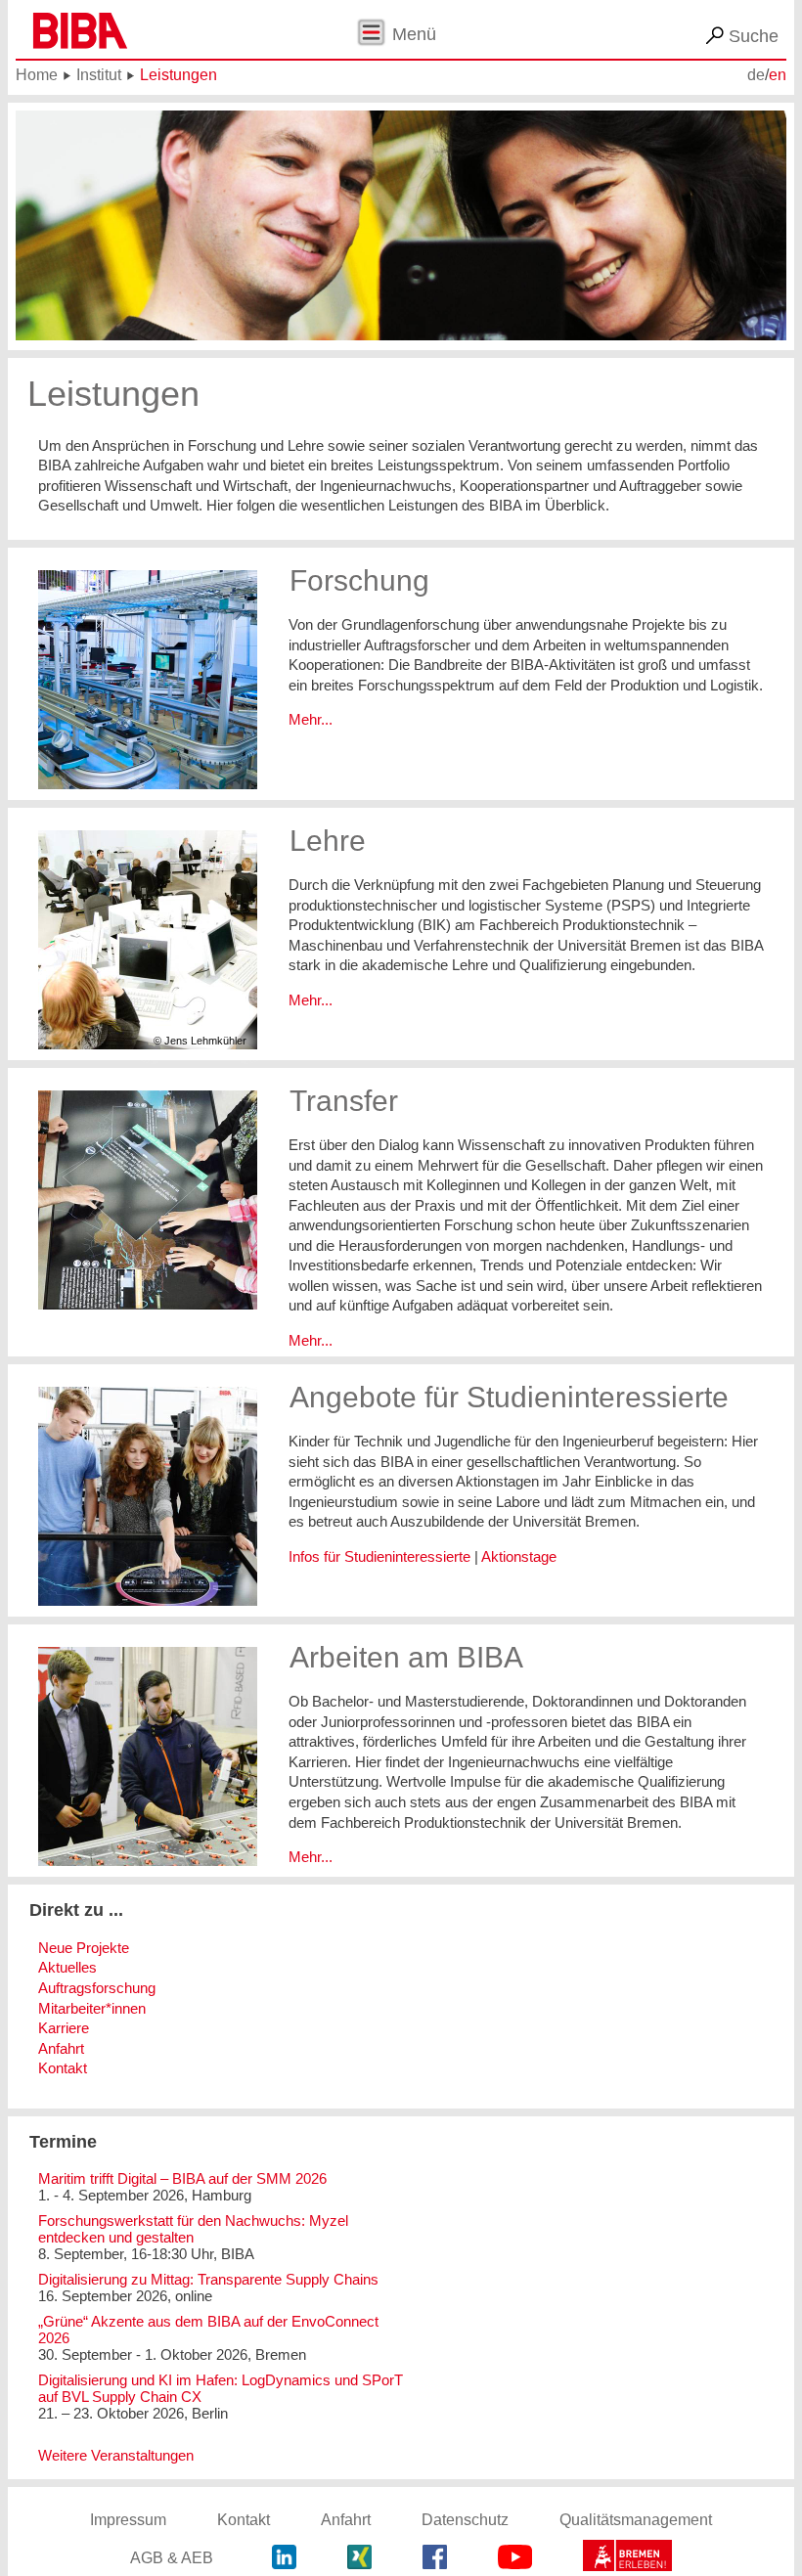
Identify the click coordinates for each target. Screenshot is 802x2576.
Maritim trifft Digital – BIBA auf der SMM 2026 (182, 2178)
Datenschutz (465, 2520)
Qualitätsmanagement (636, 2520)
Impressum (128, 2520)
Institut (99, 75)
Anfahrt (61, 2048)
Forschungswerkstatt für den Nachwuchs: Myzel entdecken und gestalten (193, 2229)
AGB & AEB (172, 2558)
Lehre (328, 840)
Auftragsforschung (97, 1988)
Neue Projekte (84, 1948)
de (756, 75)
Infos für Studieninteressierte (379, 1556)
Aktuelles (67, 1967)
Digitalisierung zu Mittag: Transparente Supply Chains (208, 2279)
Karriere (64, 2028)
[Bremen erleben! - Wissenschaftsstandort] (627, 2558)
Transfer (344, 1100)
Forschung (359, 580)
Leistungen (178, 75)
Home (37, 75)
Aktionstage (519, 1556)
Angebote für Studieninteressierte (509, 1397)
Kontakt (63, 2068)
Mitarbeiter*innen (92, 2008)
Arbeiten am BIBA (406, 1657)
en (778, 75)
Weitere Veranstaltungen (116, 2455)
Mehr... (311, 719)
